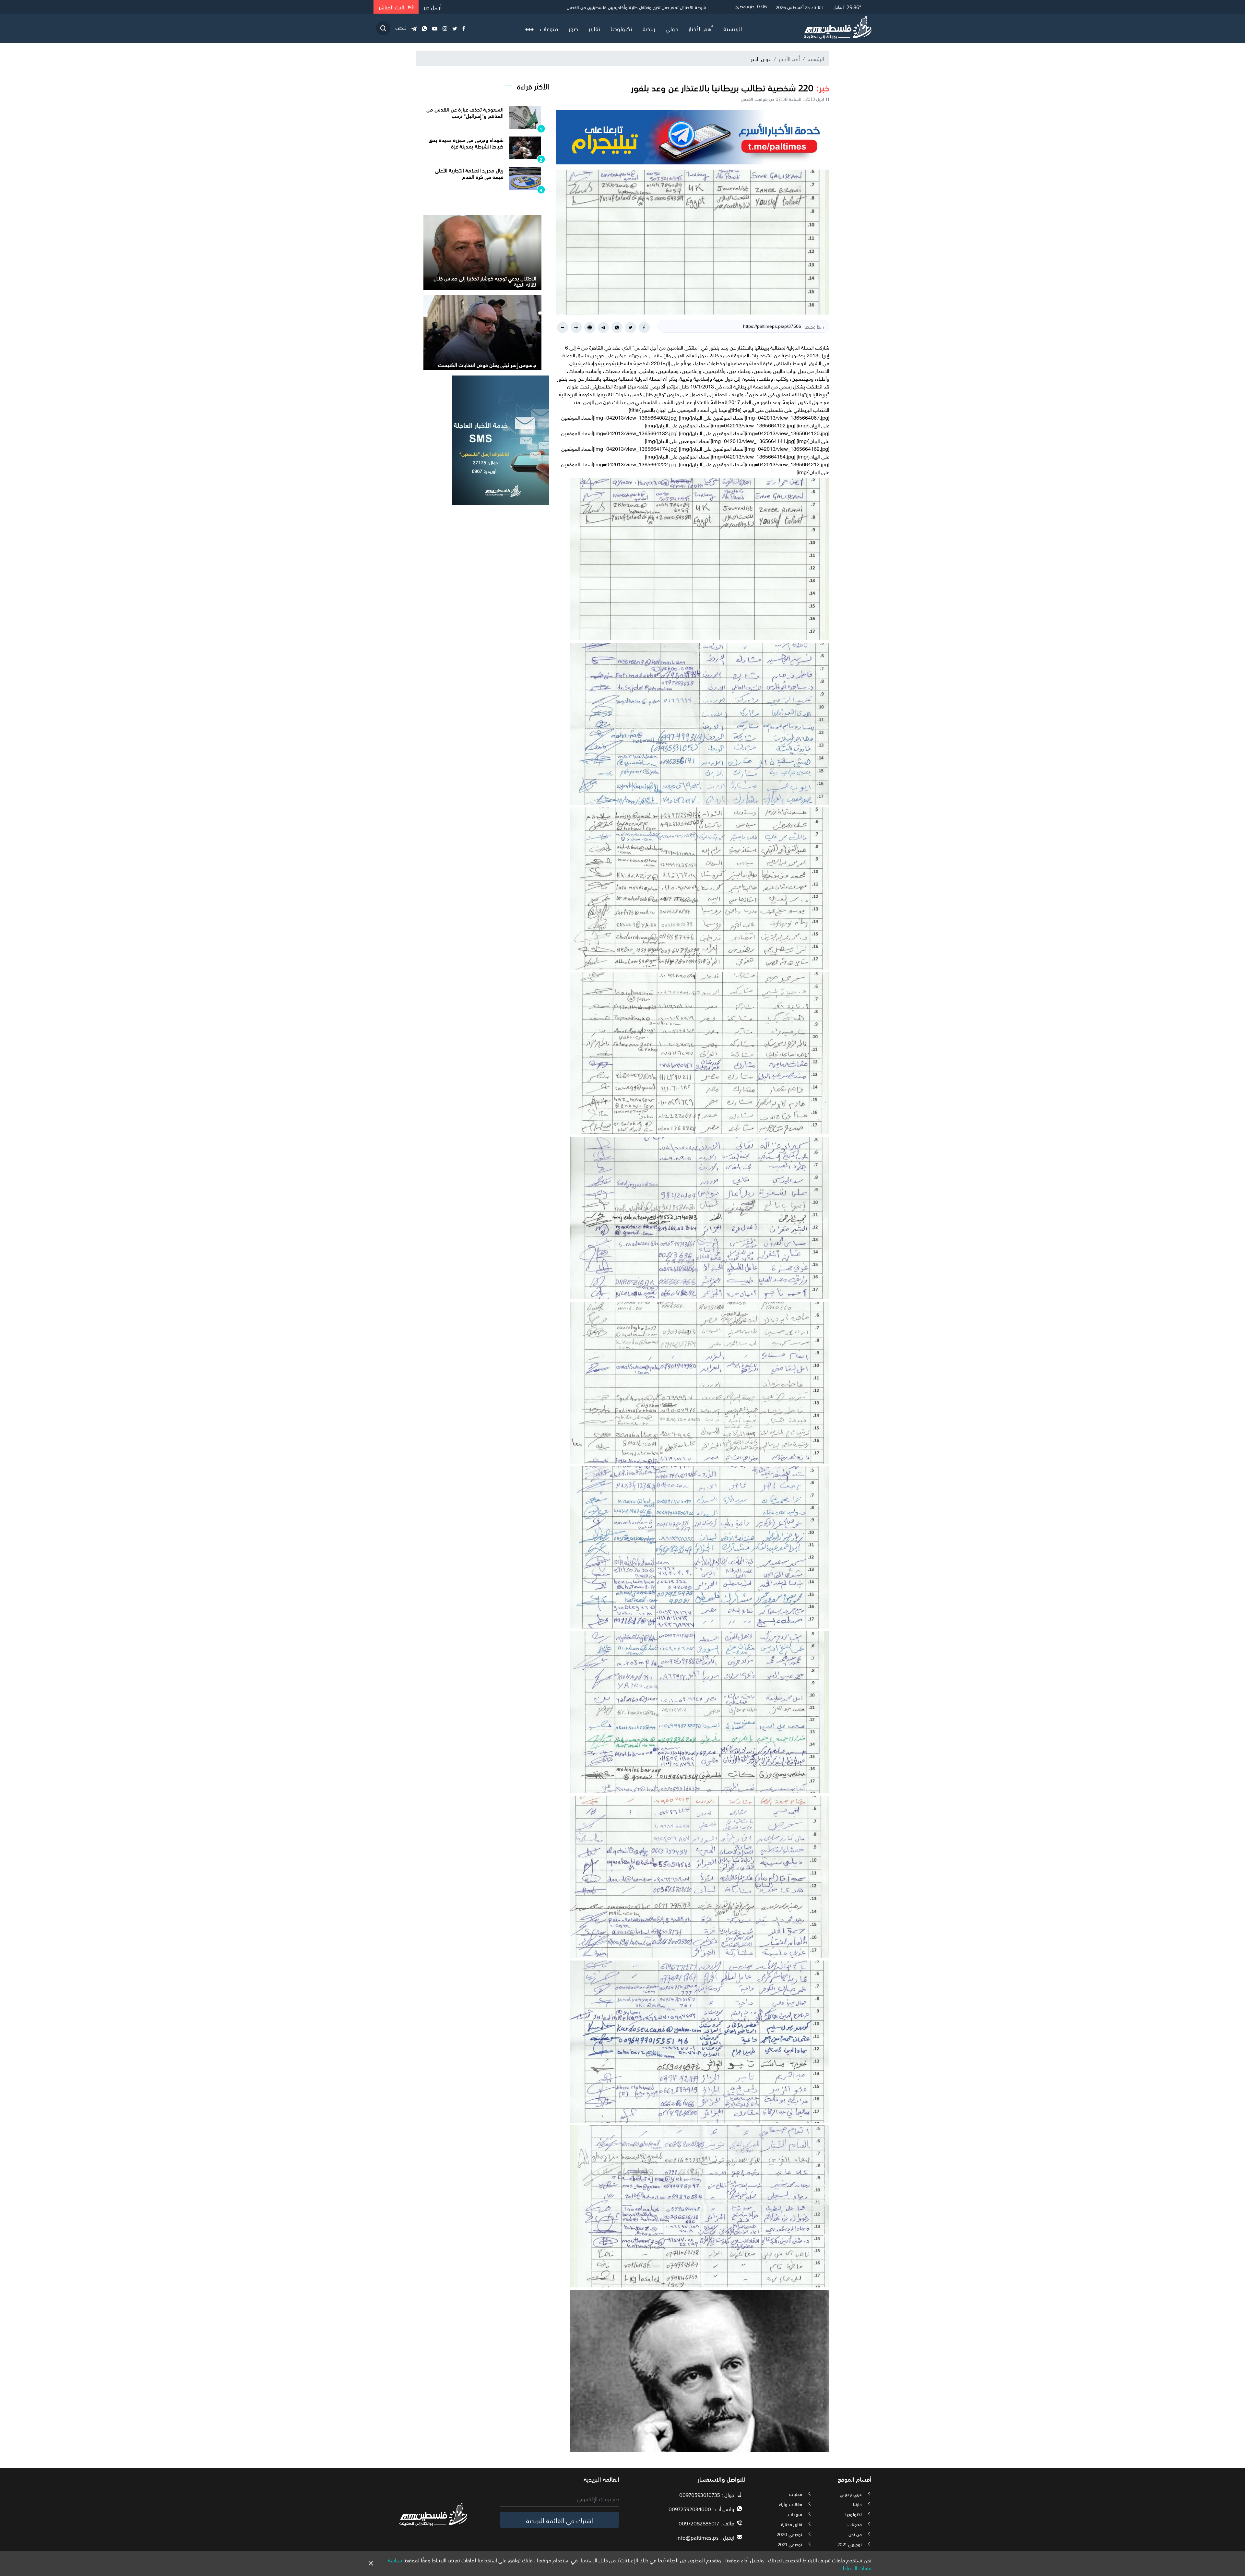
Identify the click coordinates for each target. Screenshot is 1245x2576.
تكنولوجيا (621, 28)
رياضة (649, 28)
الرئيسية (733, 28)
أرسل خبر (433, 7)
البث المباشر (392, 7)
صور (573, 28)
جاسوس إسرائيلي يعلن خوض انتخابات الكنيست (487, 364)
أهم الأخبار (701, 28)
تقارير (594, 28)
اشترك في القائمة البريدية (559, 2520)
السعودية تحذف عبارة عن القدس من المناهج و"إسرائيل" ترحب (465, 112)
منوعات (549, 28)
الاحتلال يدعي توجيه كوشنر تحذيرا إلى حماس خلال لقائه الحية (485, 281)
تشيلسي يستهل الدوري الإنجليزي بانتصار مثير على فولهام (655, 7)
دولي (672, 28)
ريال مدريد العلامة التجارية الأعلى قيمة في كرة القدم (469, 173)
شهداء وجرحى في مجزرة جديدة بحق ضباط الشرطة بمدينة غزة (466, 143)
